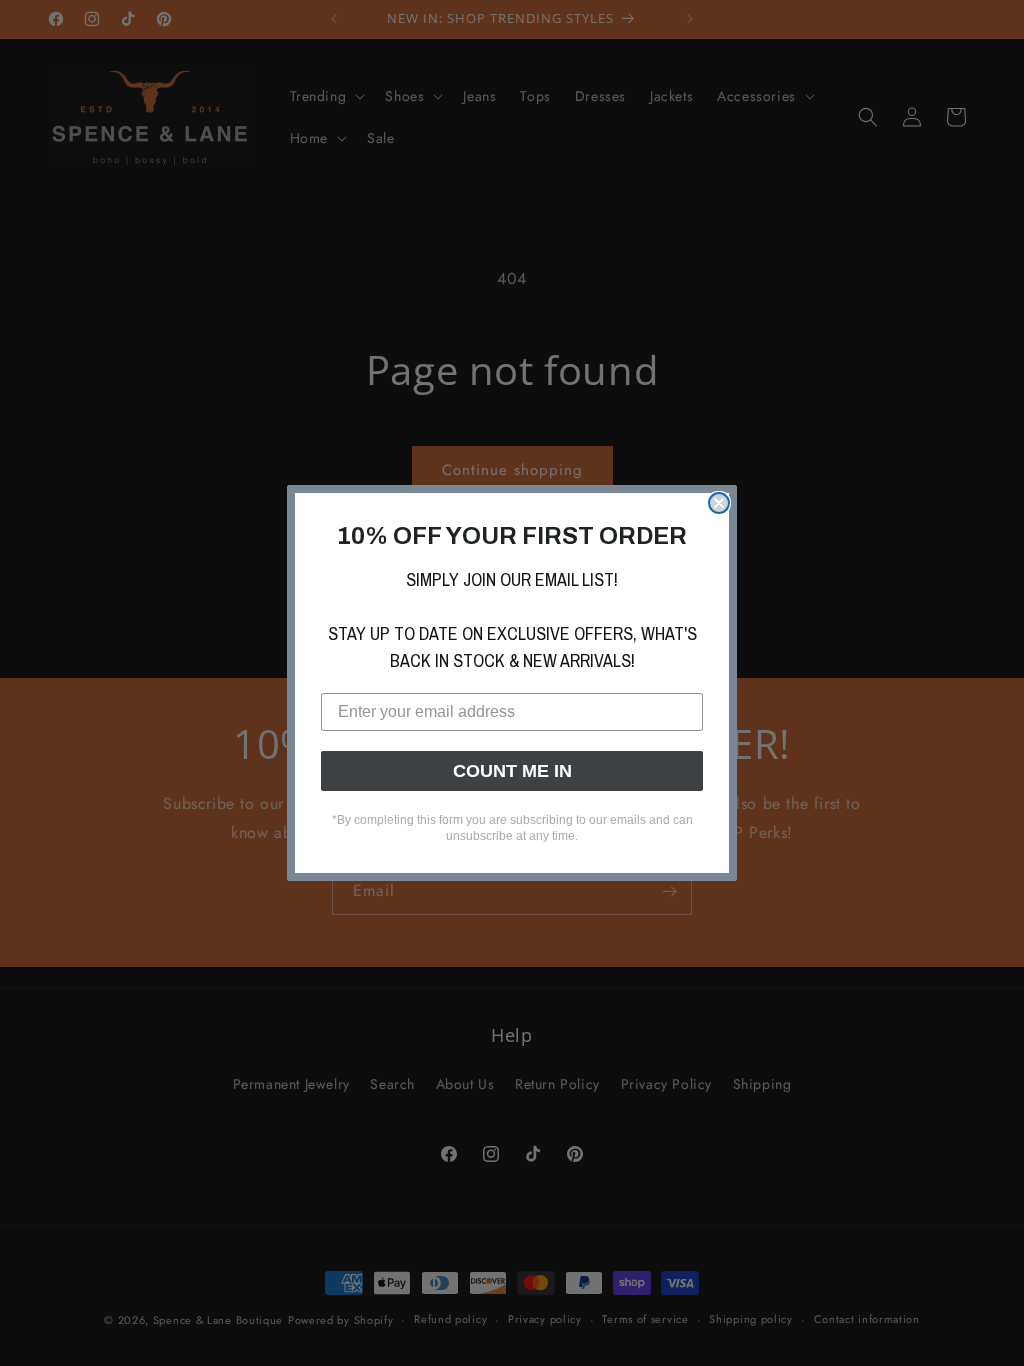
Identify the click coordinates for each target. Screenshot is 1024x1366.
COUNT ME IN (512, 771)
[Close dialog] (719, 503)
